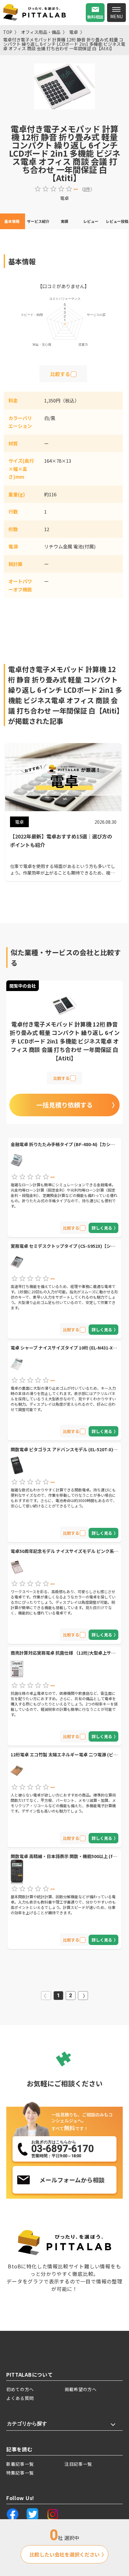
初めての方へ (20, 2389)
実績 (64, 221)
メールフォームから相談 (72, 2180)
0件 (87, 189)
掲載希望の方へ (81, 2389)
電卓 (74, 32)
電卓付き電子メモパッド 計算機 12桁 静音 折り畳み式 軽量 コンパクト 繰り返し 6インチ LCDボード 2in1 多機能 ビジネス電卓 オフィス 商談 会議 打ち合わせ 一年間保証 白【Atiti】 (64, 44)
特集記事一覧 (20, 2473)
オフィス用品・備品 (41, 32)
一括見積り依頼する (64, 1105)
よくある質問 (20, 2398)
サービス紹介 (38, 221)
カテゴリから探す (27, 2424)
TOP (8, 32)
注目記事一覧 (78, 2464)
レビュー (91, 221)
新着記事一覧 (20, 2464)
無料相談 (95, 17)
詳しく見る (102, 1228)
